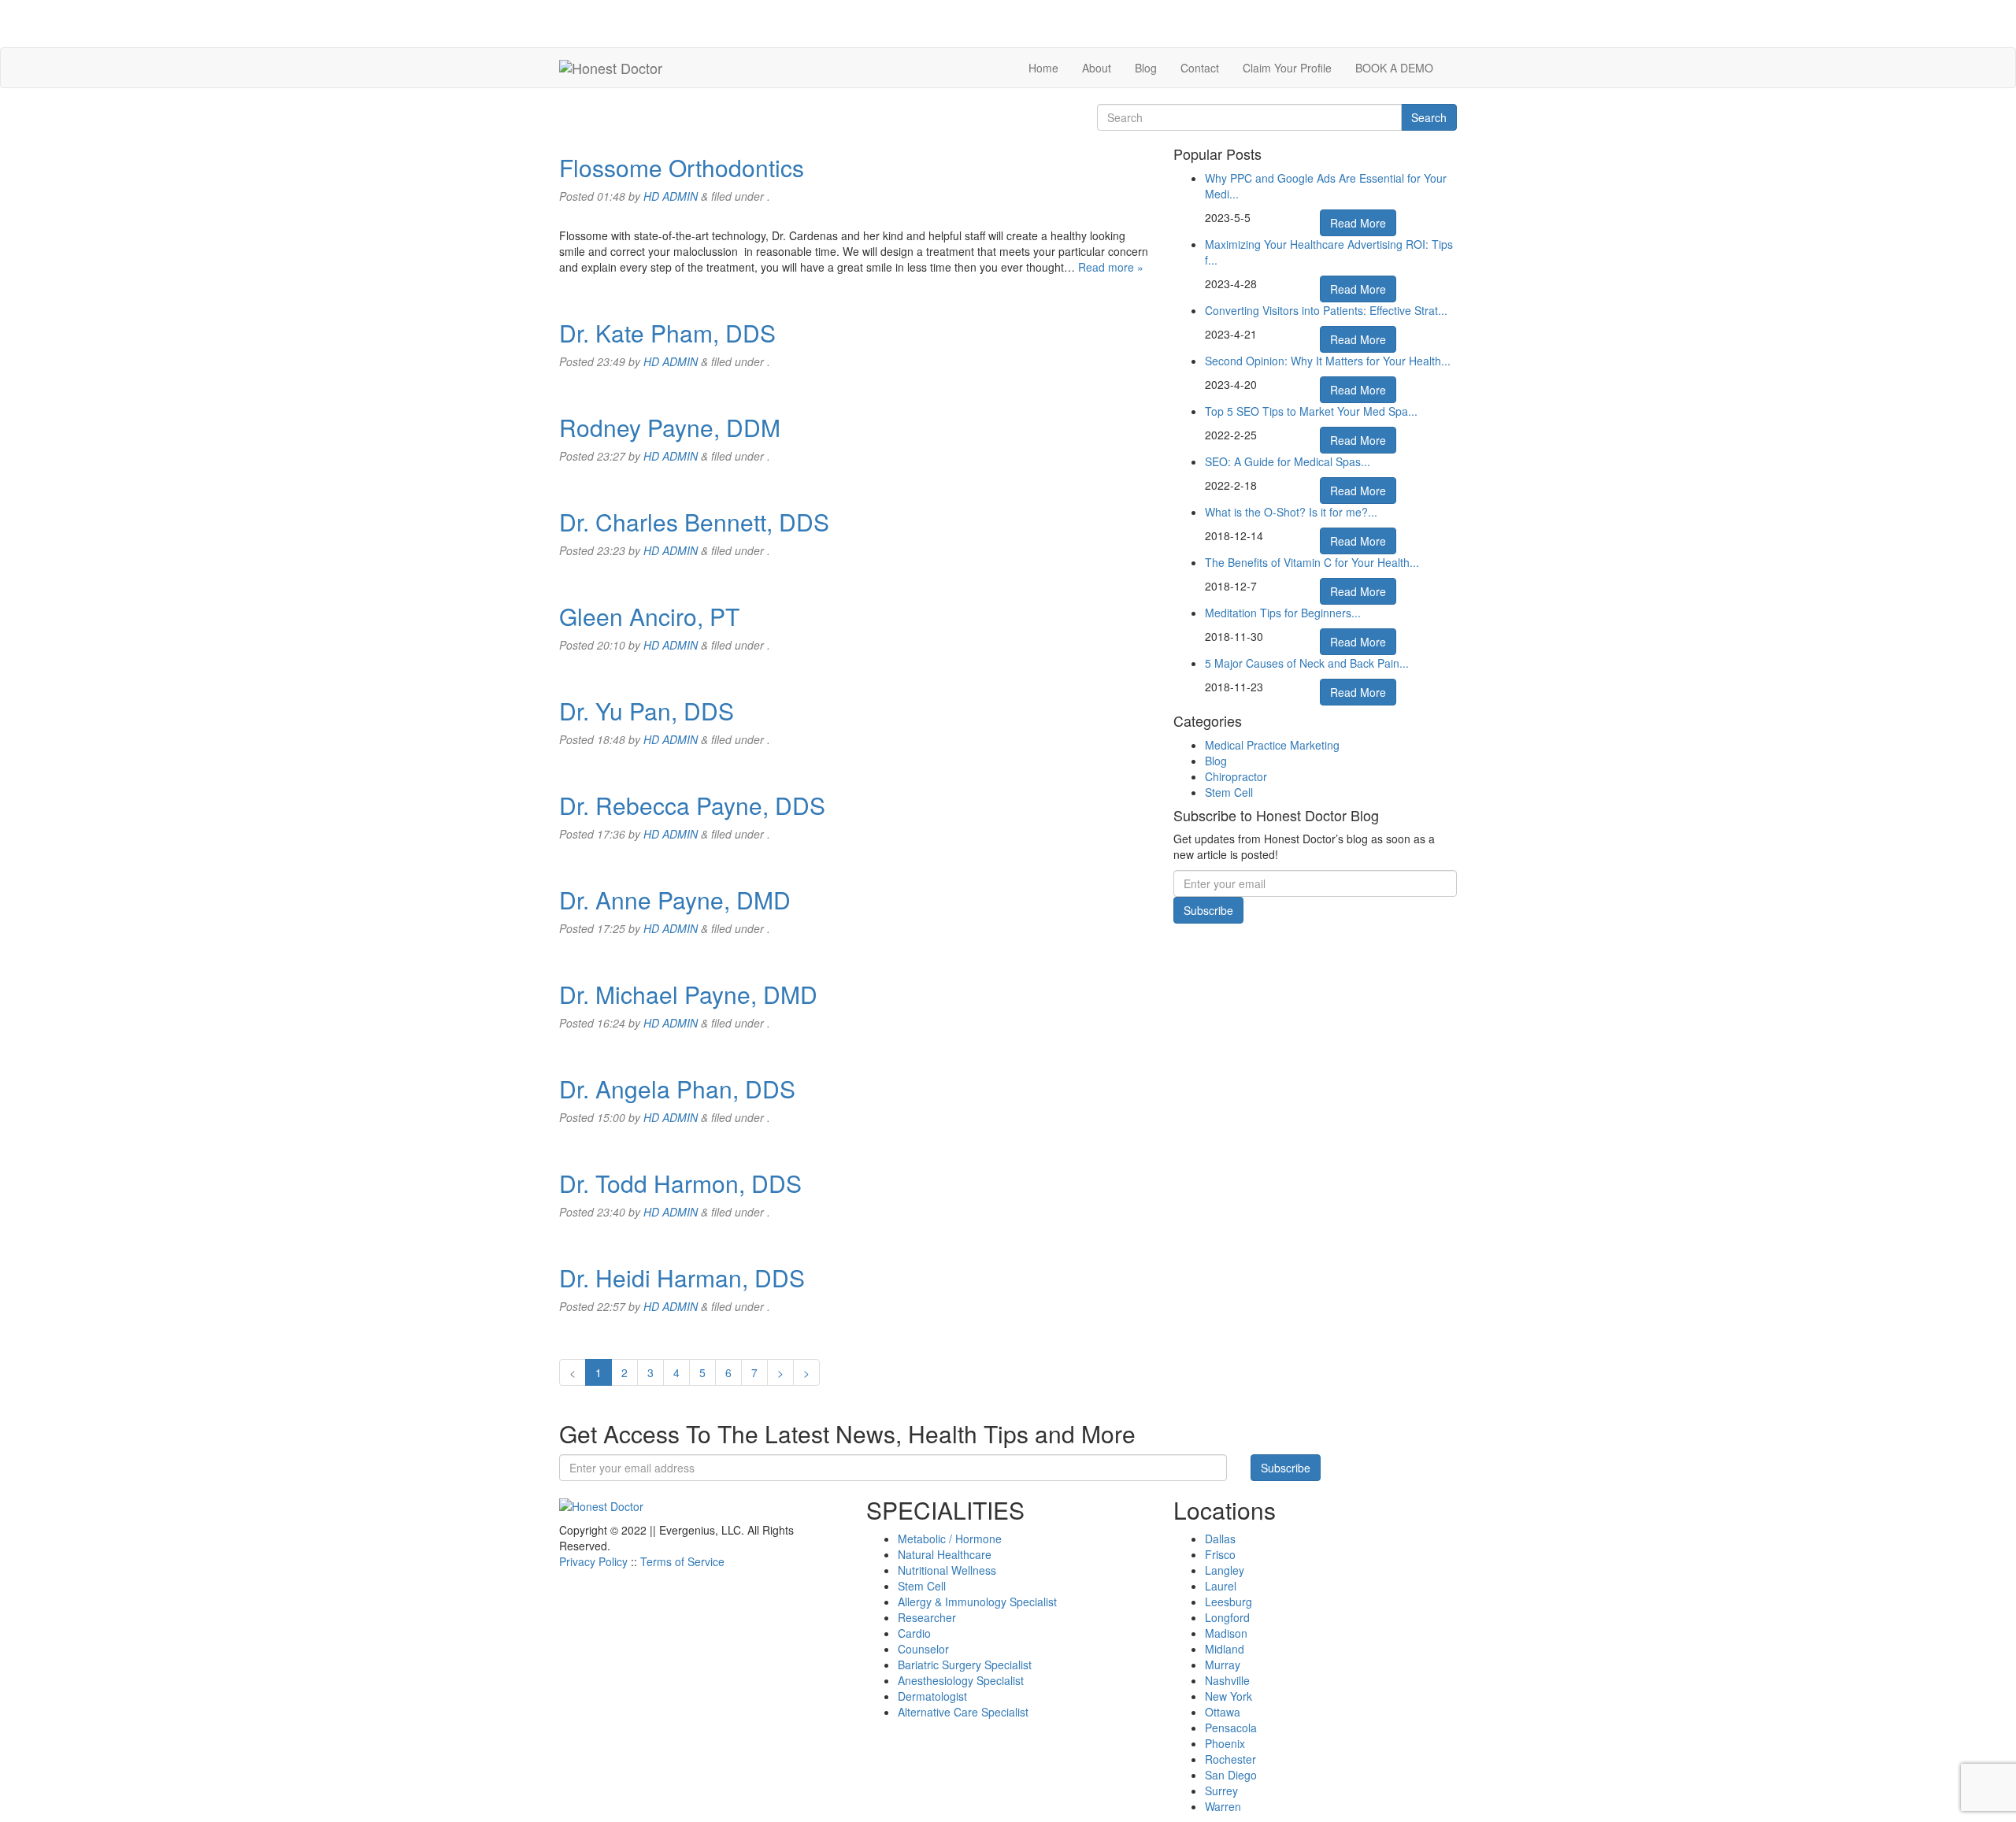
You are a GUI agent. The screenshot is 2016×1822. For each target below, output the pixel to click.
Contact (1200, 68)
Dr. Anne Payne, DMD (675, 900)
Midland (1225, 1649)
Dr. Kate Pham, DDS (667, 333)
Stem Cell (1229, 792)
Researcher (927, 1617)
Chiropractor (1236, 776)
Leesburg (1228, 1602)
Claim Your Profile (1287, 68)
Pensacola (1231, 1728)
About (1097, 68)
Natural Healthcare (945, 1554)
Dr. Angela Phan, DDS (677, 1089)
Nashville (1227, 1680)
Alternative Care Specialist (963, 1712)
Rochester (1230, 1759)
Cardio (914, 1633)
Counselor (923, 1649)
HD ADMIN (671, 196)
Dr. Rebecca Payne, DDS (692, 805)
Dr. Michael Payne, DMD (688, 994)
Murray (1223, 1665)
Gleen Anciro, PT (649, 616)
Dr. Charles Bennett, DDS (694, 522)
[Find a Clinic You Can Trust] (611, 68)
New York (1228, 1696)
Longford (1227, 1617)
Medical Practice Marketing (1272, 745)
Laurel (1221, 1586)
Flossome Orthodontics (682, 167)
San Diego (1231, 1775)
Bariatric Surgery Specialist (965, 1665)
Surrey (1221, 1791)
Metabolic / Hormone (950, 1539)
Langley (1225, 1570)
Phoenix (1225, 1743)
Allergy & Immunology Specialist (977, 1602)
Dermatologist (932, 1696)
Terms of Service (682, 1561)
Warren (1223, 1806)
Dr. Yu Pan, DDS (647, 711)
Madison (1226, 1633)
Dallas (1220, 1539)
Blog (1146, 68)
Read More (1358, 223)
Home (1043, 68)
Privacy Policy (593, 1561)
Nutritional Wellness (947, 1570)
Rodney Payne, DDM (670, 427)
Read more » (1111, 267)
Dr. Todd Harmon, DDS (680, 1183)
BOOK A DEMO (1394, 68)
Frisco (1220, 1554)
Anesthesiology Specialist (961, 1680)
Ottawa (1223, 1712)
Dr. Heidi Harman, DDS (682, 1278)
